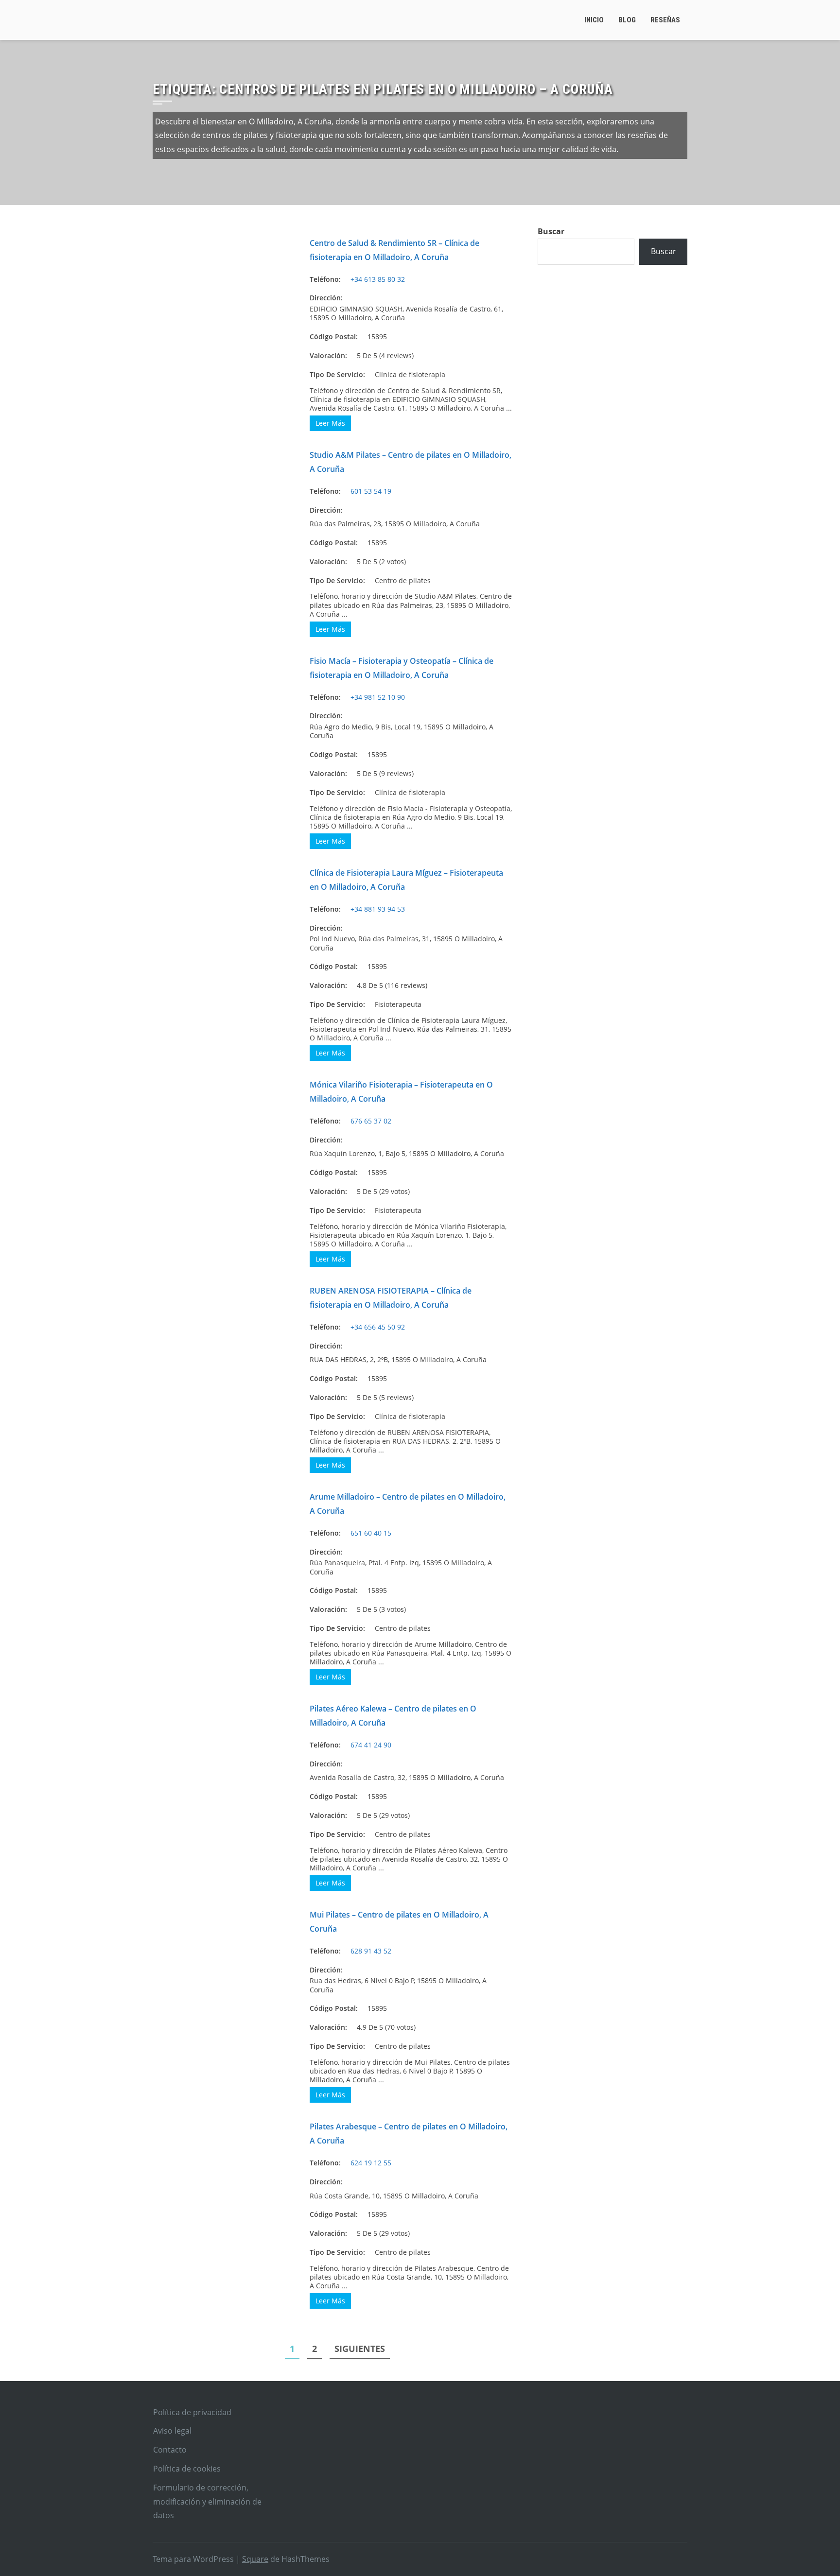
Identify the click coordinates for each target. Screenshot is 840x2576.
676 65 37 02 (371, 1121)
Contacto (170, 2450)
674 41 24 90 (371, 1745)
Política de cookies (187, 2469)
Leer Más (330, 423)
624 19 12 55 (371, 2163)
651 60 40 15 (371, 1533)
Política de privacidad (192, 2412)
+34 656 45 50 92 (378, 1327)
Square (255, 2559)
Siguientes (360, 2349)
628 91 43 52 (371, 1951)
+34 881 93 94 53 (378, 909)
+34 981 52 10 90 (378, 697)
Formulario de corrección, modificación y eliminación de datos (207, 2502)
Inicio (594, 20)
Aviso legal (172, 2431)
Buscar (551, 231)
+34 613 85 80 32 (378, 279)
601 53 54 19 (371, 491)
